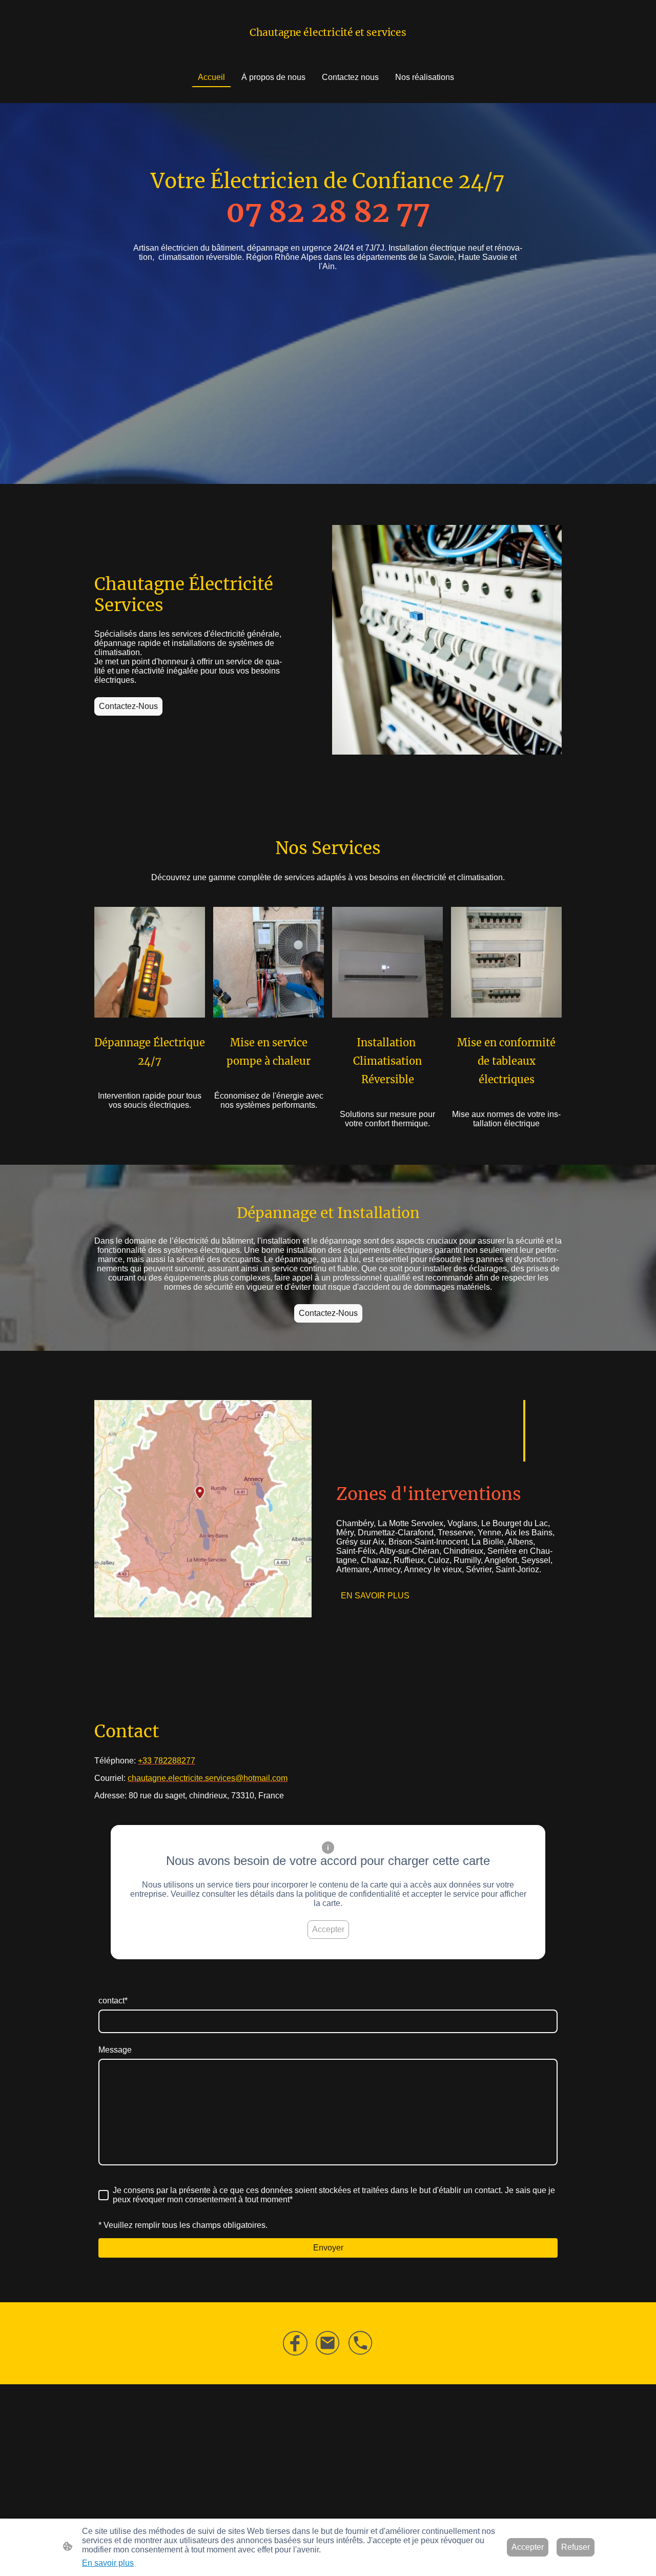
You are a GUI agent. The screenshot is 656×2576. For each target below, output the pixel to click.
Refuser (576, 2547)
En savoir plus (108, 2563)
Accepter (328, 1929)
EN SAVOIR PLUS (375, 1596)
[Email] (328, 2343)
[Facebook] (295, 2343)
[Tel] (361, 2343)
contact (113, 2001)
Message (115, 2050)
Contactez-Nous (128, 706)
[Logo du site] (328, 46)
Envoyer (328, 2248)
